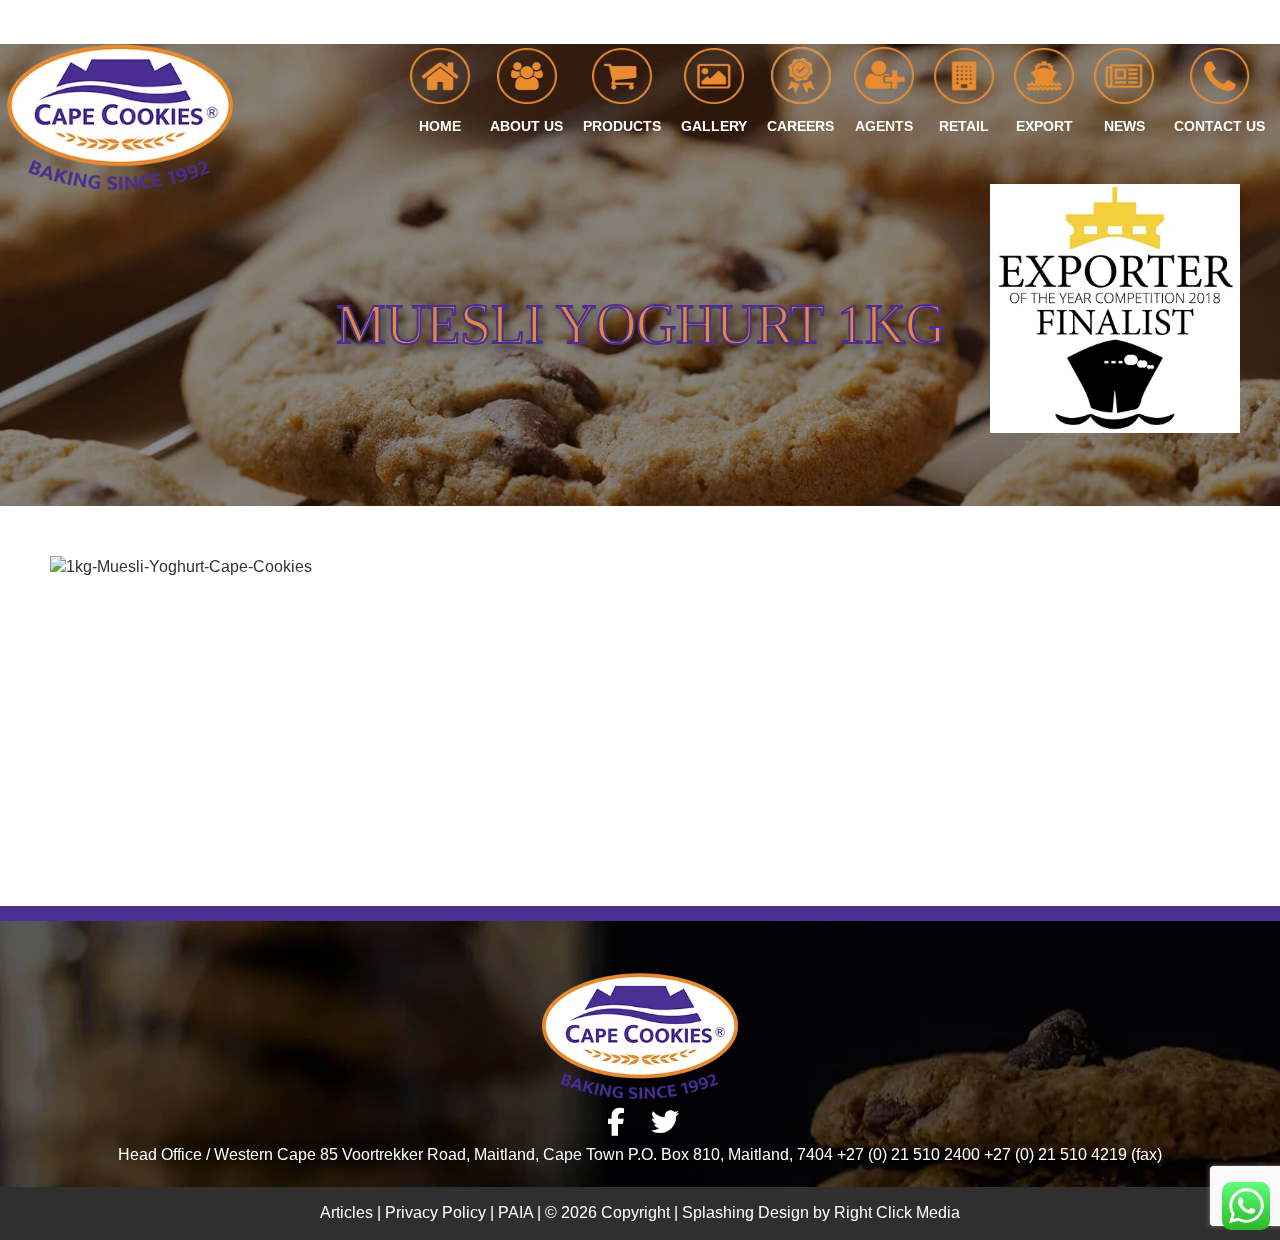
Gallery (714, 126)
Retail (964, 126)
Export (1044, 126)
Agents (884, 126)
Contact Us (1219, 126)
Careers (800, 126)
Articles (346, 1212)
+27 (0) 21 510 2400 (1205, 22)
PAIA (515, 1212)
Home (440, 126)
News (1124, 126)
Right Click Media (897, 1212)
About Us (526, 126)
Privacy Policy (435, 1212)
